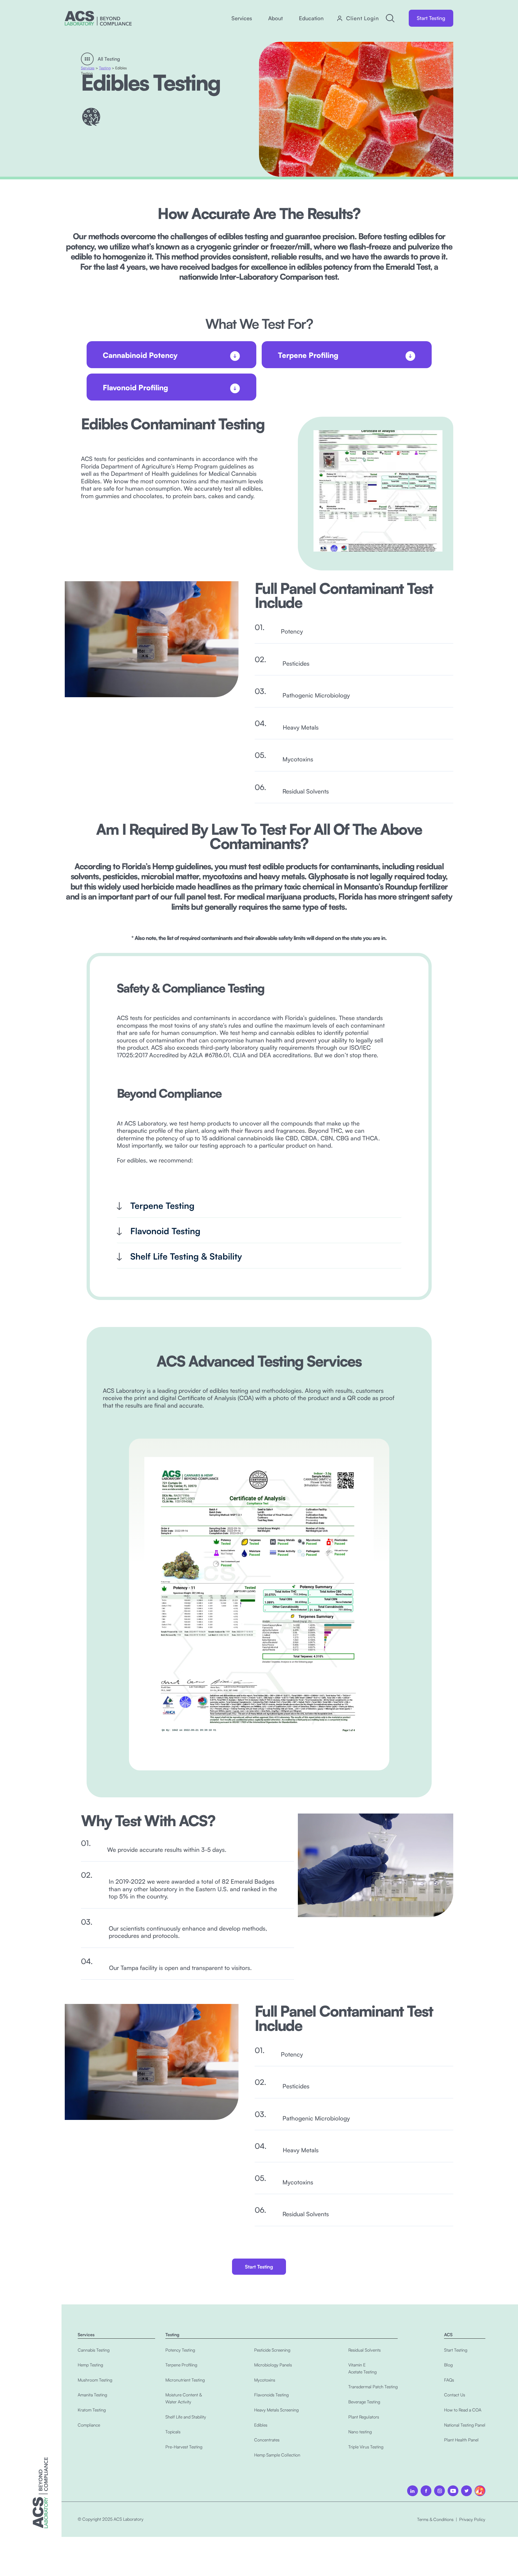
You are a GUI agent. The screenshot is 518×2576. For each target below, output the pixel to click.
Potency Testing (180, 2350)
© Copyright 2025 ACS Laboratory (111, 2519)
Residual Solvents (364, 2350)
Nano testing (360, 2432)
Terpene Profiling (181, 2365)
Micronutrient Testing (185, 2380)
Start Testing (431, 18)
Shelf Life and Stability (186, 2417)
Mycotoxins (265, 2380)
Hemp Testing (90, 2365)
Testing (105, 68)
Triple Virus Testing (366, 2447)
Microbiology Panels (273, 2365)
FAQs (449, 2380)
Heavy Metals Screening (276, 2410)
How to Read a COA (463, 2410)
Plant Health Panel (461, 2440)
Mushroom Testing (95, 2380)
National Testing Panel (465, 2425)
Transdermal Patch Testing (373, 2387)
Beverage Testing (364, 2402)
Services (88, 68)
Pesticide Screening (272, 2350)
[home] (98, 18)
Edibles (261, 2425)
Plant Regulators (364, 2417)
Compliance (89, 2425)
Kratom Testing (92, 2410)
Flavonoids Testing (271, 2395)
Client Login (363, 18)
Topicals (173, 2432)
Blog (448, 2365)
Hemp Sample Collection (277, 2455)
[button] (242, 18)
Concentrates (267, 2440)
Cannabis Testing (94, 2350)
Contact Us (455, 2395)
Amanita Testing (92, 2395)
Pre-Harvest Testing (184, 2447)
